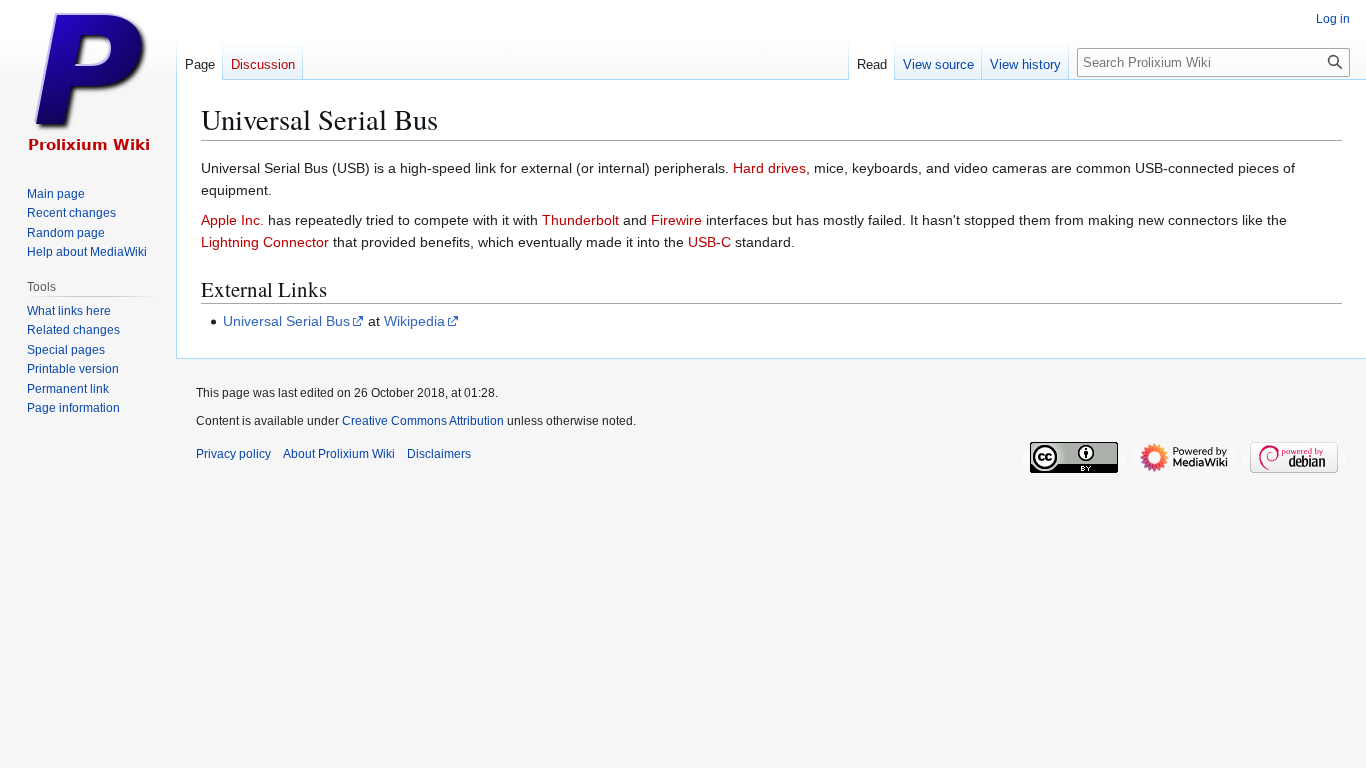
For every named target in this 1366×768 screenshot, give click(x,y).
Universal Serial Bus (286, 321)
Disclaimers (439, 454)
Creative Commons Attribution (423, 421)
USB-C (709, 242)
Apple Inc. (232, 220)
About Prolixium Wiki (339, 454)
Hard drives (769, 168)
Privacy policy (233, 454)
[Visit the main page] (88, 80)
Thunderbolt (580, 220)
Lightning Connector (265, 242)
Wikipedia (414, 321)
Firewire (676, 220)
